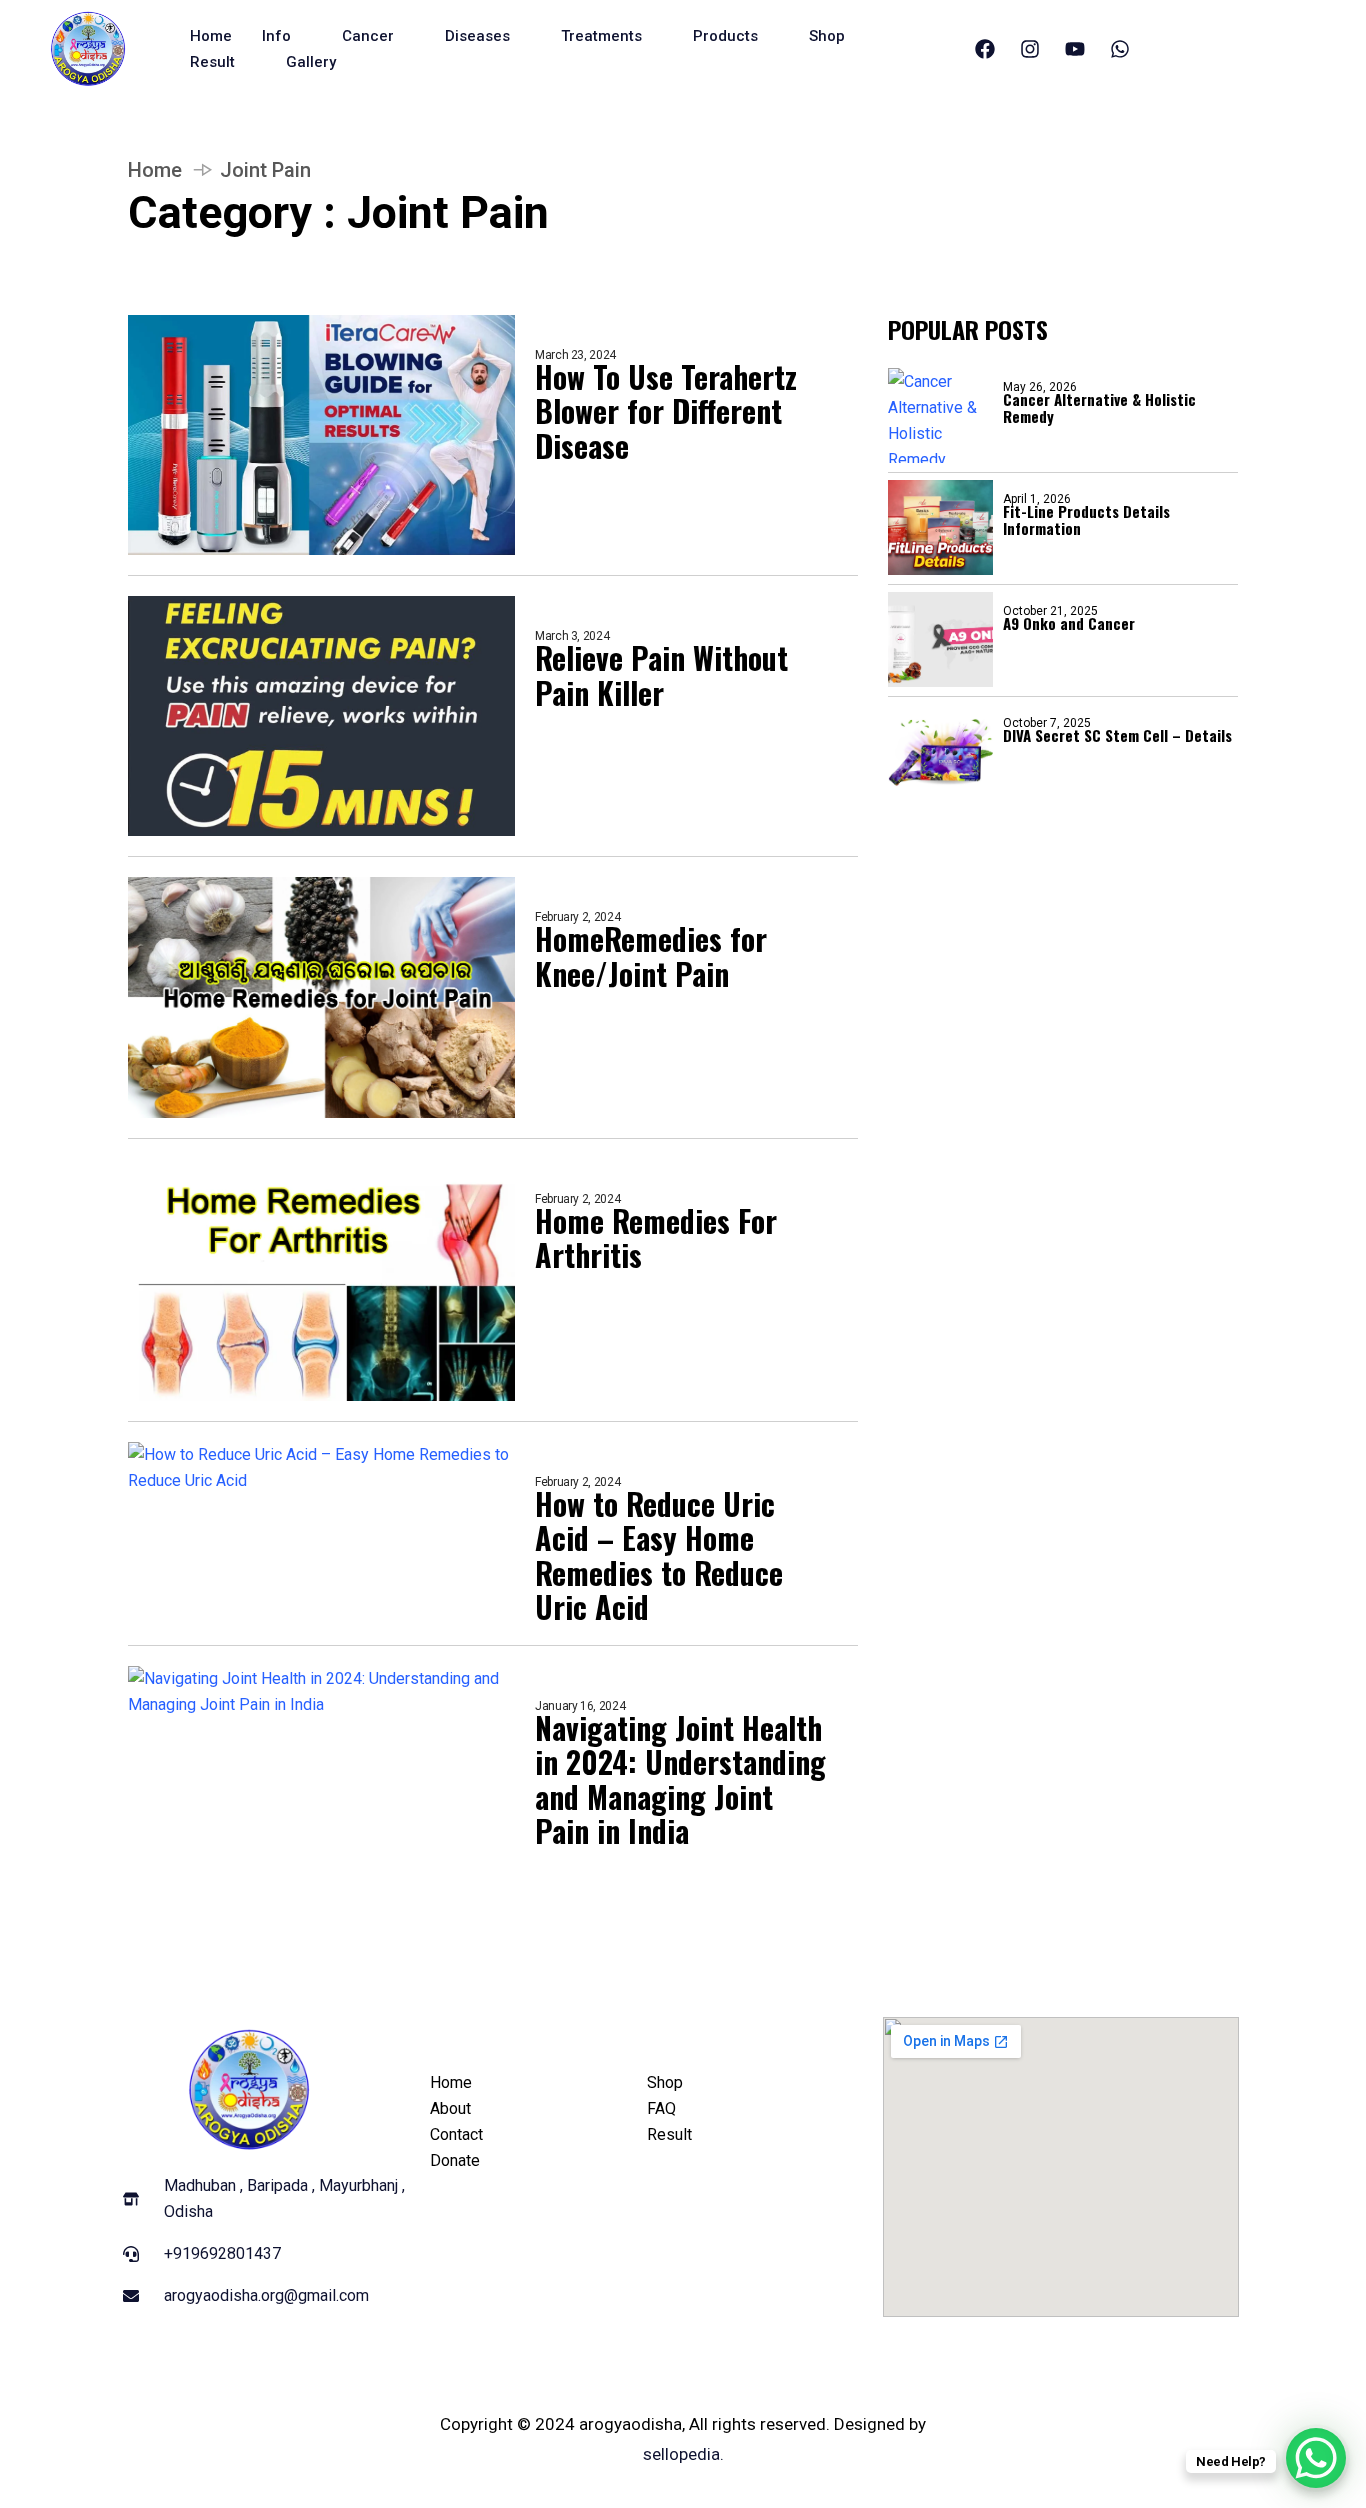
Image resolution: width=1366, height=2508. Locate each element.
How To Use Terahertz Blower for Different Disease (666, 412)
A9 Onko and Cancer (1069, 622)
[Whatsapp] (1120, 49)
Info (276, 36)
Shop (827, 36)
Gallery (311, 62)
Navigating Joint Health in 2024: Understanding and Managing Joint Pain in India (680, 1780)
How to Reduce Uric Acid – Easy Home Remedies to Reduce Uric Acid (659, 1556)
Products (725, 36)
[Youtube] (1075, 49)
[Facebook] (985, 49)
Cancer (368, 36)
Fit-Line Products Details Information (1086, 519)
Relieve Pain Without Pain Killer (661, 675)
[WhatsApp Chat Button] (1316, 2458)
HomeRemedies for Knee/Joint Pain (651, 956)
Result (212, 62)
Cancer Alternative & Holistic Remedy (1099, 407)
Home (211, 36)
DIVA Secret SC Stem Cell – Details (1117, 734)
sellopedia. (683, 2454)
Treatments (601, 36)
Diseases (477, 36)
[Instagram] (1030, 49)
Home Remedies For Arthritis (656, 1238)
